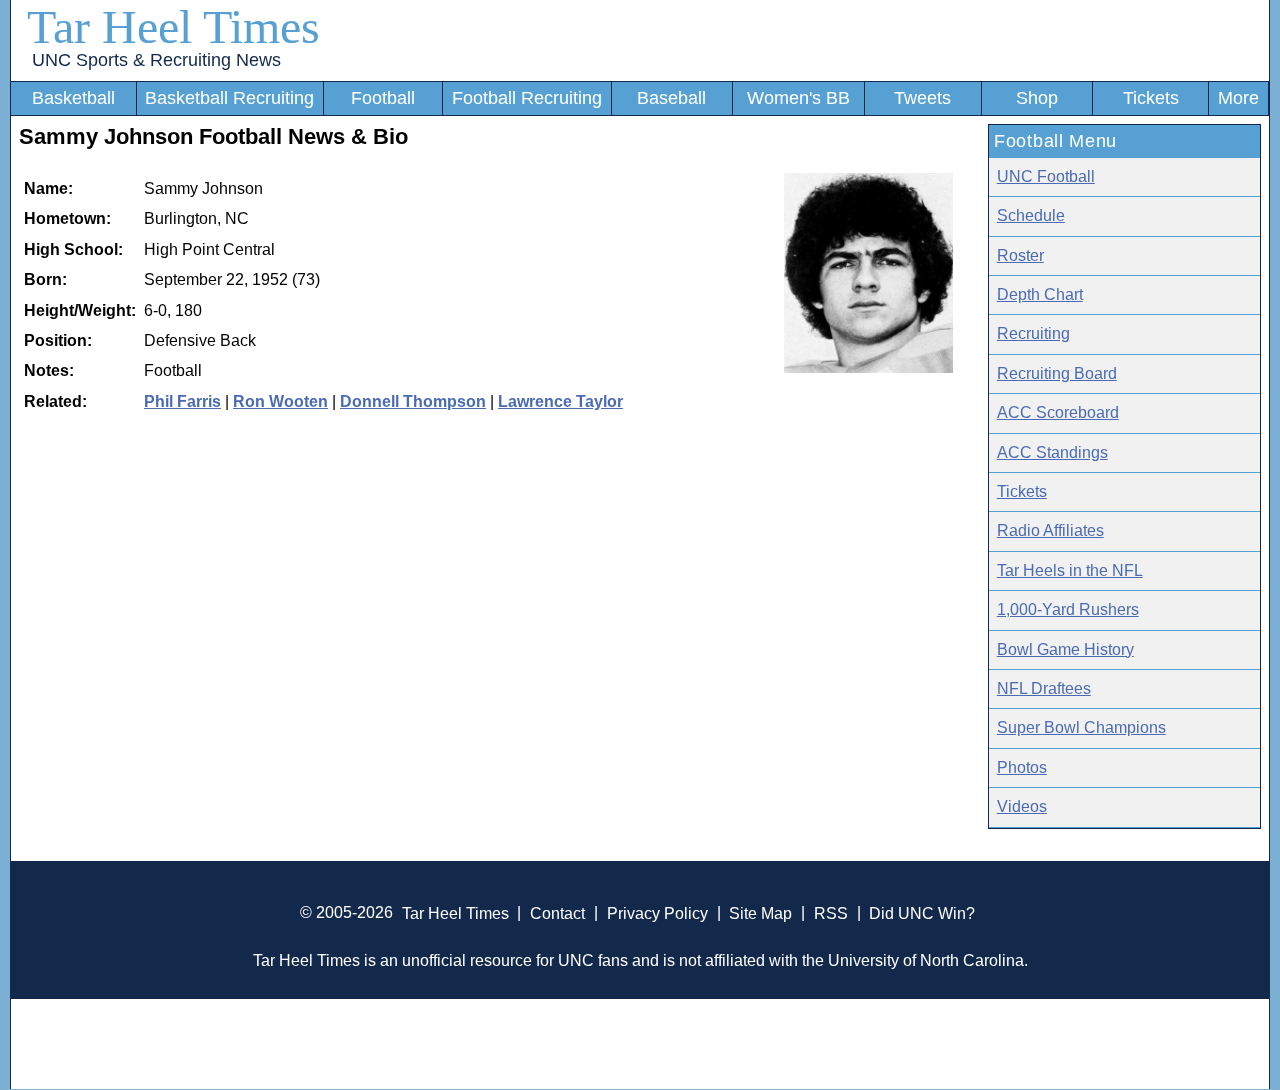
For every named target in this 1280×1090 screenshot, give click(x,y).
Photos (1022, 767)
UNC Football (1046, 176)
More (1238, 98)
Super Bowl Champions (1081, 727)
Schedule (1031, 215)
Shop (1037, 98)
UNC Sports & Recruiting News (156, 60)
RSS (831, 912)
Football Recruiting (527, 98)
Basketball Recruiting (229, 98)
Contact (557, 912)
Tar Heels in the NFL (1070, 570)
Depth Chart (1040, 294)
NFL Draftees (1044, 688)
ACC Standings (1052, 452)
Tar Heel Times (173, 26)
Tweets (922, 98)
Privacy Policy (657, 912)
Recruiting (1033, 333)
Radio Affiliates (1050, 530)
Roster (1020, 255)
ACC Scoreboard (1058, 412)
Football (383, 98)
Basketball (73, 98)
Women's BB (798, 98)
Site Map (760, 912)
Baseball (671, 98)
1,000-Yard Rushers (1068, 609)
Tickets (1151, 98)
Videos (1022, 806)
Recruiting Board (1057, 373)
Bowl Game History (1065, 649)
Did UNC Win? (922, 912)
